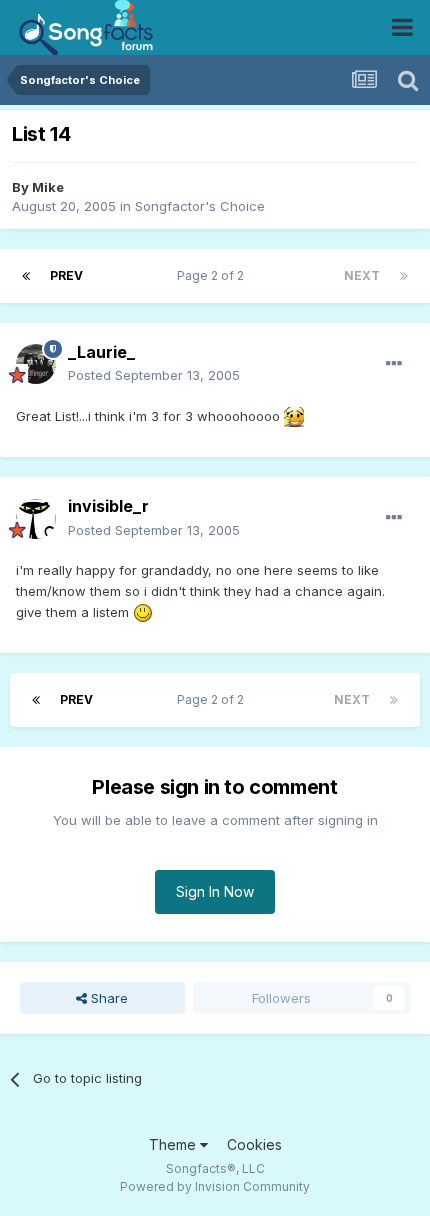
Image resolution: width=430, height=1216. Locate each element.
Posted (154, 375)
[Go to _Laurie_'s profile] (36, 364)
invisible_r (108, 506)
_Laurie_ (101, 352)
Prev (66, 275)
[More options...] (394, 364)
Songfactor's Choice (200, 206)
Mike (48, 187)
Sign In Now (215, 891)
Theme (174, 1144)
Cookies (254, 1144)
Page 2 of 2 (213, 275)
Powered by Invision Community (215, 1186)
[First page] (26, 276)
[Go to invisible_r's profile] (36, 519)
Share (107, 998)
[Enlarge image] (294, 416)
